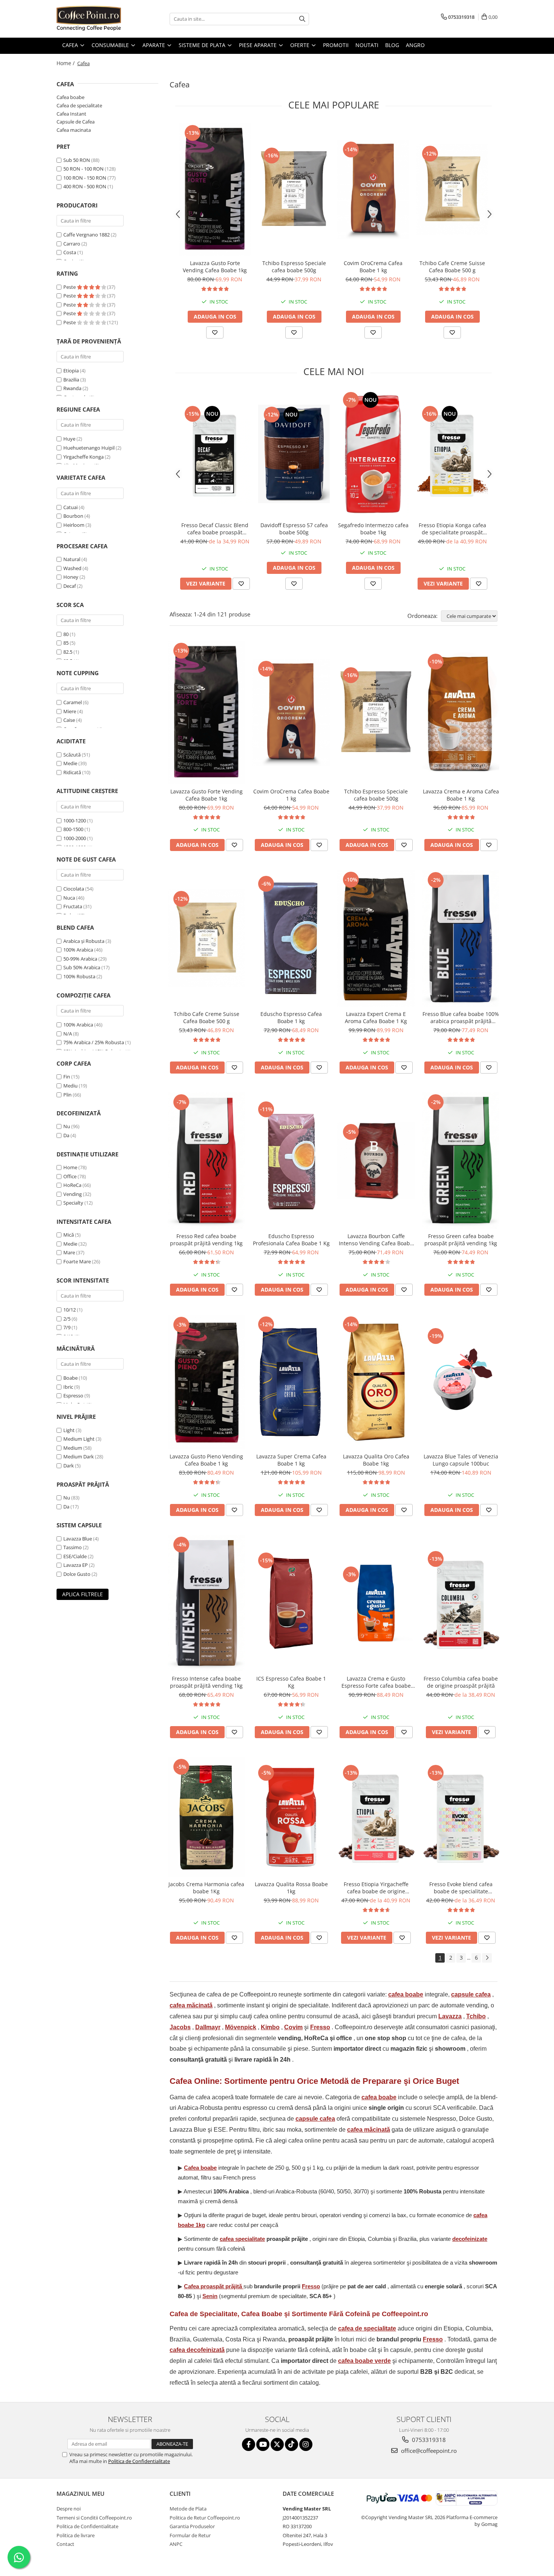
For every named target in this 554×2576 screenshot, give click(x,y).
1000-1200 (75, 821)
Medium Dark (79, 1457)
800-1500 (73, 829)
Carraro (72, 244)
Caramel (73, 702)
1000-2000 (75, 838)
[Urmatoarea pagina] (487, 1958)
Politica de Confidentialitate (139, 2461)
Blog (392, 45)
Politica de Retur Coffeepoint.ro (205, 2518)
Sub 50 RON (77, 160)
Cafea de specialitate (79, 105)
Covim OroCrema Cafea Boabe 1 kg (373, 267)
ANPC (176, 2544)
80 (66, 634)
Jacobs (180, 2027)
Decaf (70, 586)
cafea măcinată (191, 2005)
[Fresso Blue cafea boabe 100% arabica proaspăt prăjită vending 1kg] (461, 938)
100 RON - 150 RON (85, 178)
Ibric (68, 1387)
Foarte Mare (77, 1261)
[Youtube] (263, 2444)
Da (66, 1135)
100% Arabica (78, 950)
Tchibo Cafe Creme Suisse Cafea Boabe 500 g (452, 267)
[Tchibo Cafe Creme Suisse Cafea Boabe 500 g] (452, 189)
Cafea (213, 2286)
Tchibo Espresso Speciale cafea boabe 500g (294, 267)
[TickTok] (292, 2444)
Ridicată (72, 772)
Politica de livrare (76, 2535)
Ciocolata (74, 889)
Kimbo (270, 2027)
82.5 (68, 652)
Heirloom (74, 525)
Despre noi (69, 2509)
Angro (415, 45)
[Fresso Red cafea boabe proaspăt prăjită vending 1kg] (206, 1161)
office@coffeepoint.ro (428, 2451)
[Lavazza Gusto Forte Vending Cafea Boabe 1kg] (215, 189)
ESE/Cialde (75, 1556)
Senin (210, 2296)
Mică (69, 1235)
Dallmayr (208, 2027)
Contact (65, 2544)
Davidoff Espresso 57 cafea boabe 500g (294, 529)
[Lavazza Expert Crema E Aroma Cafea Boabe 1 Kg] (376, 938)
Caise (69, 720)
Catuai (70, 507)
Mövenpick (241, 2027)
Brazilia (71, 380)
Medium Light (79, 1439)
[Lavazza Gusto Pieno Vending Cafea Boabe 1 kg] (206, 1382)
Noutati (367, 45)
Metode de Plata (188, 2509)
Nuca (69, 898)
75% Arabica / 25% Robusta (94, 1042)
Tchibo (476, 2016)
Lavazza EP (76, 1565)
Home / (66, 63)
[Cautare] (302, 19)
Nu (67, 1126)
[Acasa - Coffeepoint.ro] (94, 19)
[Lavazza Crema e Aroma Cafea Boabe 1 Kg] (461, 713)
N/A (68, 1034)
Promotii (336, 45)
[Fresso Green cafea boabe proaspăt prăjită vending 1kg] (461, 1161)
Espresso (73, 1396)
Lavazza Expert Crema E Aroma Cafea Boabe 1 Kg (376, 1017)
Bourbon (73, 516)
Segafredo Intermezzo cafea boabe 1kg (373, 529)
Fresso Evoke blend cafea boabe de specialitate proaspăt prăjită (461, 1888)
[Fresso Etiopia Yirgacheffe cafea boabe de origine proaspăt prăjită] (376, 1817)
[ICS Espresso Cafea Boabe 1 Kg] (291, 1603)
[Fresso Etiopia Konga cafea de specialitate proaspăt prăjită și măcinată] (452, 454)
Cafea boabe (70, 97)
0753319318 (428, 2440)
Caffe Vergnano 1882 (86, 235)
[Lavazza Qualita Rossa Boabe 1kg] (291, 1817)
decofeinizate (470, 2239)
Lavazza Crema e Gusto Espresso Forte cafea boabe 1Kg (376, 1682)
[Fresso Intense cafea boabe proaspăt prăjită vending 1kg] (206, 1603)
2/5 (67, 1319)
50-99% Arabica (80, 959)
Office (70, 1176)
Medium (73, 1448)
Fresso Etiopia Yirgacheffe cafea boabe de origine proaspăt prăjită (376, 1888)
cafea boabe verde (364, 2361)
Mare (69, 1252)
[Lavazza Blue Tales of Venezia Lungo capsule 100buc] (461, 1382)
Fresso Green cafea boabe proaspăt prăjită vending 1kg (461, 1240)
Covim (293, 2027)
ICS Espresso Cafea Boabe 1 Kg (291, 1682)
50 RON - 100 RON (83, 169)
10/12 (70, 1310)
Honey (71, 577)
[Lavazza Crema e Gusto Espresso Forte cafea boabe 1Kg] (376, 1603)
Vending (73, 1194)
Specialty (73, 1203)
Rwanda (72, 388)
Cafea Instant (71, 114)
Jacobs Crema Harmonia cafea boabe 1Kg (206, 1888)
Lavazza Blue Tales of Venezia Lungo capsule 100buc (461, 1460)
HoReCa (72, 1185)
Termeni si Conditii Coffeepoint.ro (94, 2518)
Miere (70, 711)
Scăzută (72, 755)
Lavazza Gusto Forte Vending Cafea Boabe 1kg (215, 267)
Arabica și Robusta (84, 941)
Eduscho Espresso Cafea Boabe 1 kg (291, 1017)
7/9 (67, 1327)
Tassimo (73, 1547)
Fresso (320, 2027)
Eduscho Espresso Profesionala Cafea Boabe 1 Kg (291, 1240)
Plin (67, 1095)
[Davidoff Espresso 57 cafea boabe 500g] (294, 454)
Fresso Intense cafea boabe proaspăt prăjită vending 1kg (206, 1682)
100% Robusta (79, 976)
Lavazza (450, 2016)
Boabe (70, 1378)
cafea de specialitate (367, 2328)
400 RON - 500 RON (85, 186)
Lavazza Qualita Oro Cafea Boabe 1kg (376, 1460)
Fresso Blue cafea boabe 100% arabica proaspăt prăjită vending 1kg (461, 1017)
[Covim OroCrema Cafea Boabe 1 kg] (373, 189)
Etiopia (71, 371)
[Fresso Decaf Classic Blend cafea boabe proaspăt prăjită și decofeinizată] (215, 454)
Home (70, 1167)
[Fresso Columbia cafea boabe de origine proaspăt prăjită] (461, 1603)
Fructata (73, 906)
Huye (69, 439)
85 (66, 643)
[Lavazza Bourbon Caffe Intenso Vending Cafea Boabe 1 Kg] (376, 1161)
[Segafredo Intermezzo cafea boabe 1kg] (373, 454)
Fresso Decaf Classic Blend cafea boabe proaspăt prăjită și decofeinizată (215, 529)
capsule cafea (471, 1994)
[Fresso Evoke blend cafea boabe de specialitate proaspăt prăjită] (461, 1817)
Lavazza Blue (78, 1539)
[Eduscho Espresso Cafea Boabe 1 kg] (291, 938)
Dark (69, 1466)
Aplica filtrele (83, 1594)
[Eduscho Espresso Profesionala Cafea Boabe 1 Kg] (291, 1161)
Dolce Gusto (77, 1574)
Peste (70, 287)
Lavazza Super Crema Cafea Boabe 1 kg (291, 1460)
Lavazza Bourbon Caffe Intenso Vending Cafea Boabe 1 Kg (376, 1240)
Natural (72, 559)
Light (69, 1430)
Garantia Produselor (192, 2526)
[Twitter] (277, 2444)
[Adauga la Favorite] (215, 332)
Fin (67, 1077)
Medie (70, 763)
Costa (70, 252)
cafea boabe (406, 1994)
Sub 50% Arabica (82, 967)
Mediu (70, 1086)
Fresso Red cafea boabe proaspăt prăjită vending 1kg (206, 1240)
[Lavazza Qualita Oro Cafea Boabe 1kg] (376, 1382)
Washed (72, 568)
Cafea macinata (74, 130)
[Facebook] (249, 2444)
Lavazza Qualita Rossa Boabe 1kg (291, 1888)
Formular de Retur (190, 2535)
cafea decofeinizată (197, 2350)
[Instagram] (306, 2444)
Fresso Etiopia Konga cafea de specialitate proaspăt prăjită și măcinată (452, 529)
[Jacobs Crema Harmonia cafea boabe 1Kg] (206, 1817)
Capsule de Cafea (76, 122)
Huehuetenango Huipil (89, 448)
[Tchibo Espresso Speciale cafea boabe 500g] (294, 189)
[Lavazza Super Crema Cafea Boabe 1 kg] (291, 1382)
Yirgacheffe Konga (83, 457)
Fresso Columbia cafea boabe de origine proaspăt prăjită (461, 1682)
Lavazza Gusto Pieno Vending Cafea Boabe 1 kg (206, 1460)
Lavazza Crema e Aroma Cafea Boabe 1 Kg (461, 795)
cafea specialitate (242, 2239)
